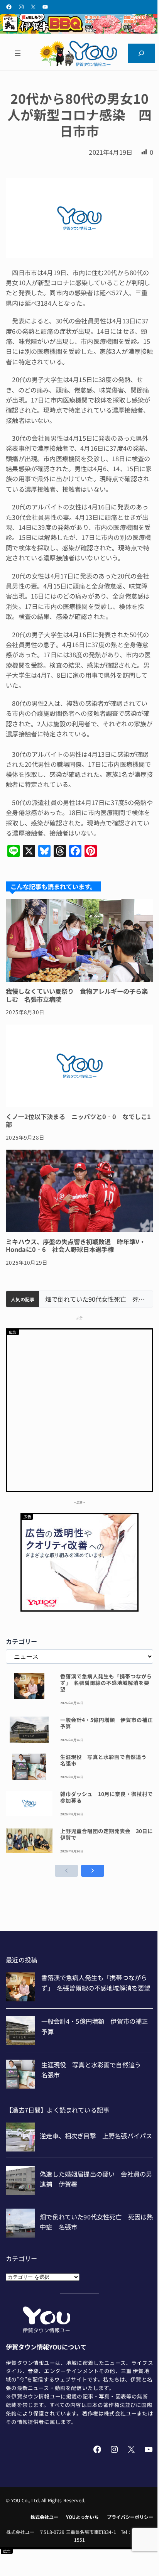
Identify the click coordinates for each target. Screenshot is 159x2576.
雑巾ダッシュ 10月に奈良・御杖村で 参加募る (107, 1797)
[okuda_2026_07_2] (79, 31)
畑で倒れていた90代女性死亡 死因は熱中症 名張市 (96, 1299)
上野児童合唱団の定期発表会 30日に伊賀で (107, 1834)
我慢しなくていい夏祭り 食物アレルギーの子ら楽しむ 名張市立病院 (77, 995)
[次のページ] (93, 1871)
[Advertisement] (79, 1409)
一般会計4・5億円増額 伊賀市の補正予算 (107, 1723)
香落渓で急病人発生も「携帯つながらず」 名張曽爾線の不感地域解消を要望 (106, 1683)
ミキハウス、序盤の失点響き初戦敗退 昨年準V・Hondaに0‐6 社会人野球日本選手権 (76, 1246)
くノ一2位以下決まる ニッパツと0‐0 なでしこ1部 (78, 1121)
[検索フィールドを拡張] (141, 53)
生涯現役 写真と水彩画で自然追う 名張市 (106, 1760)
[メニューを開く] (18, 53)
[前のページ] (66, 1871)
